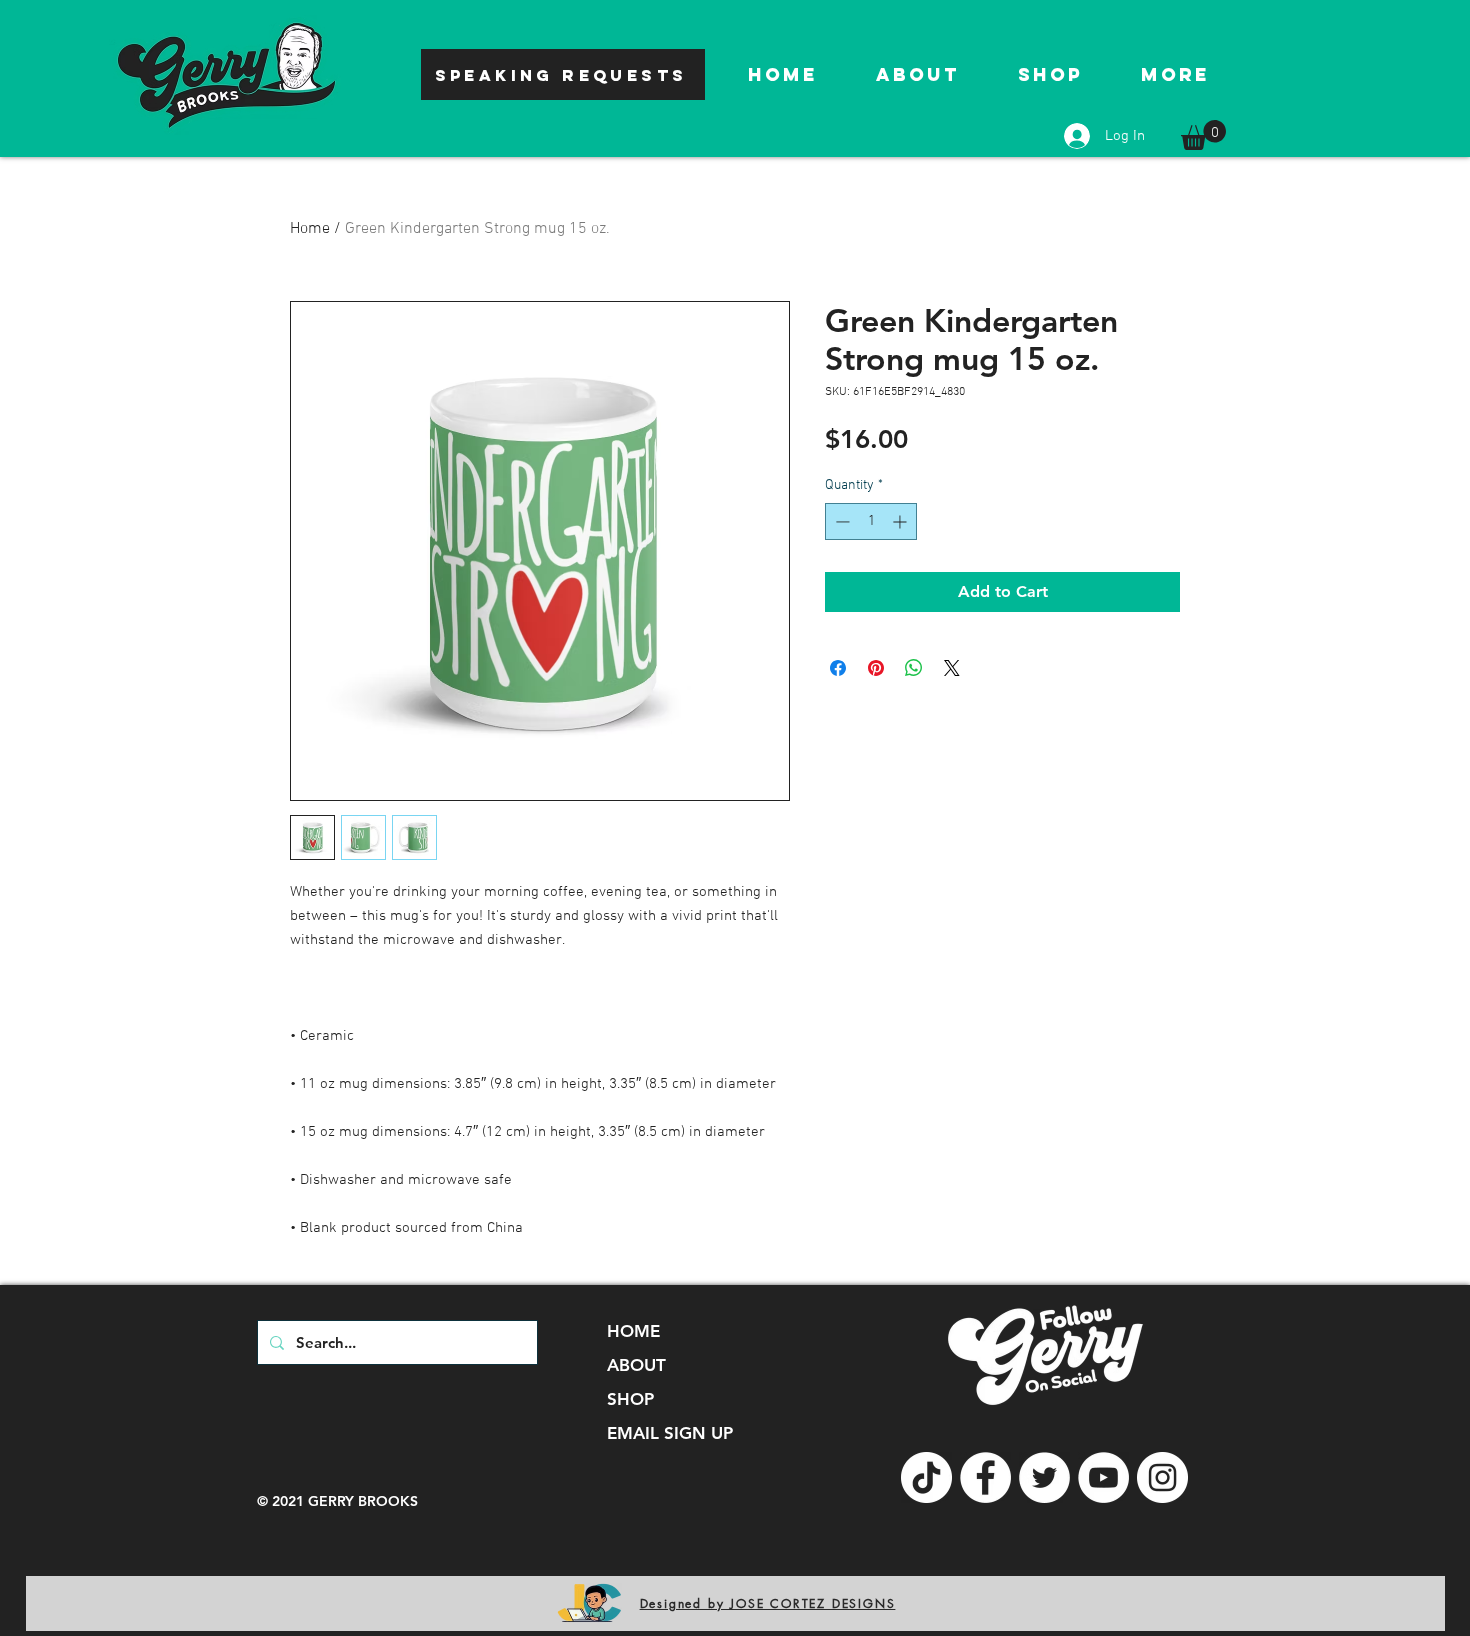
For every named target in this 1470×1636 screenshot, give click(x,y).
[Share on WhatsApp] (914, 668)
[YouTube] (1103, 1477)
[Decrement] (840, 521)
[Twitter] (1044, 1477)
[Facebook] (985, 1477)
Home (310, 229)
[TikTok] (926, 1477)
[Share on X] (952, 668)
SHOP (630, 1399)
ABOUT (636, 1365)
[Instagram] (1162, 1477)
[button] (1203, 135)
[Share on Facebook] (838, 668)
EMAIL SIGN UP (670, 1433)
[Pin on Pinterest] (876, 668)
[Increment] (901, 521)
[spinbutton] (871, 521)
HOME (633, 1331)
